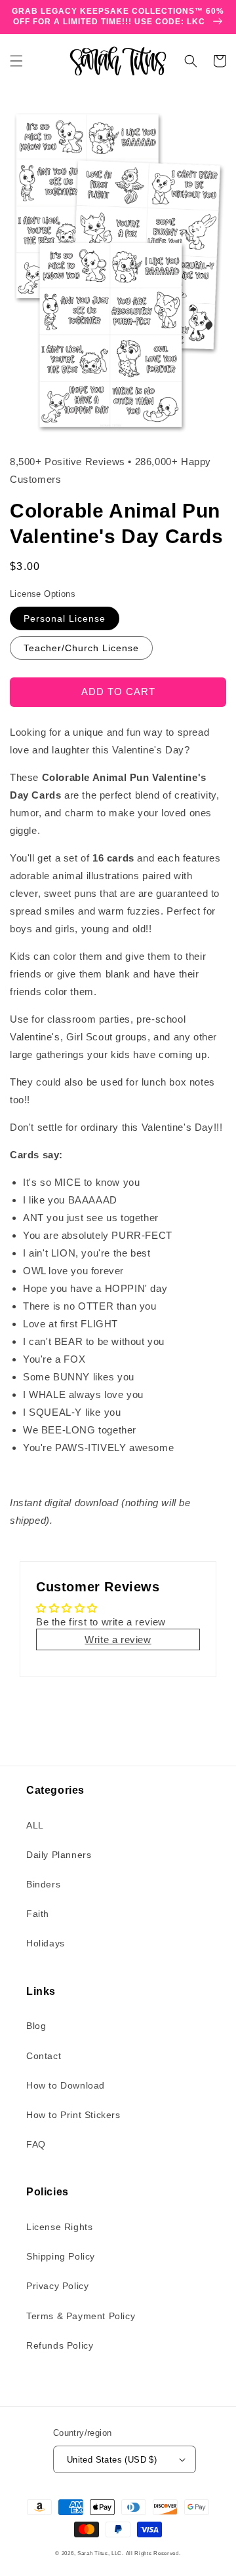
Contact (44, 2056)
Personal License (65, 618)
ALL (35, 1825)
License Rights (59, 2227)
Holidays (46, 1943)
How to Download (66, 2085)
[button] (16, 61)
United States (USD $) (112, 2460)
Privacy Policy (57, 2286)
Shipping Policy (61, 2256)
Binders (43, 1884)
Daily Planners (59, 1855)
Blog (36, 2026)
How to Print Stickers (73, 2115)
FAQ (36, 2144)
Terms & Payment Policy (81, 2316)
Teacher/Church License (81, 648)
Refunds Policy (60, 2345)
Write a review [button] (118, 1639)
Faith (38, 1914)
